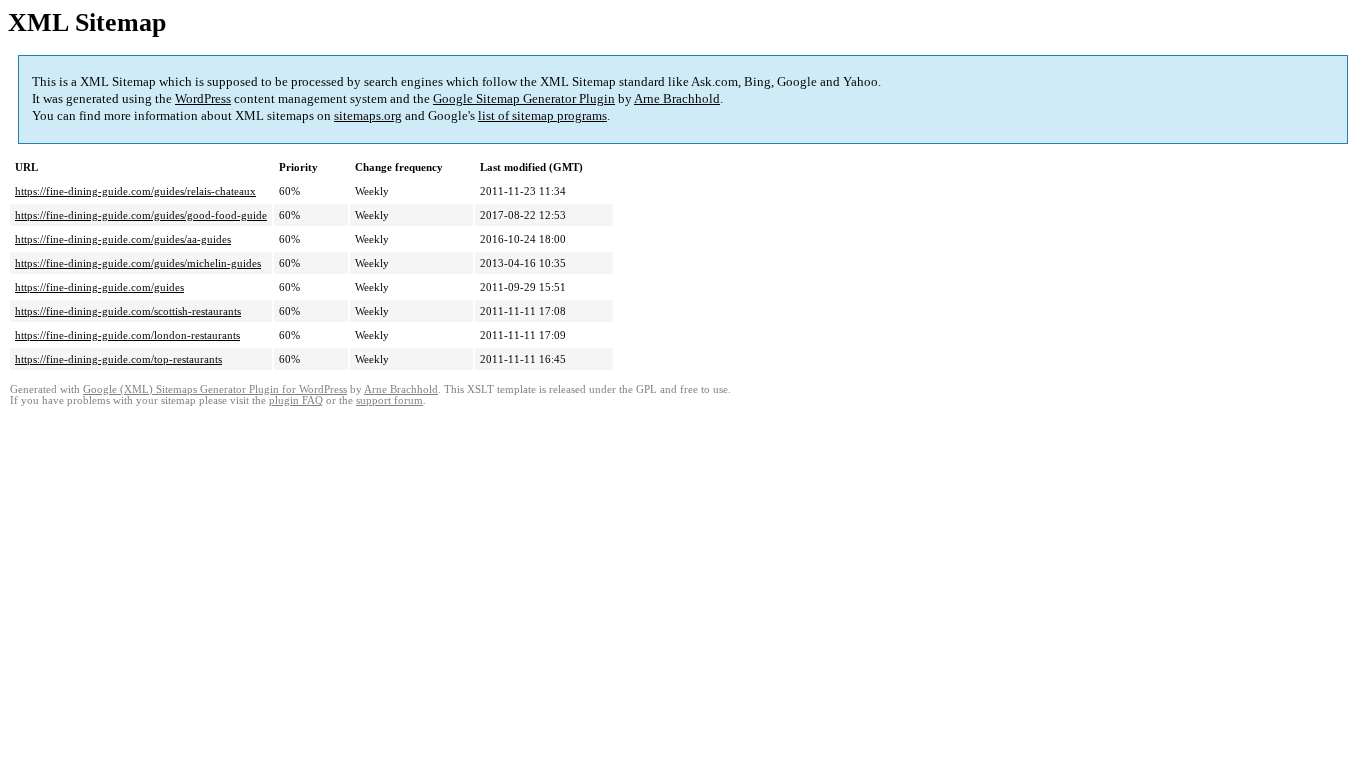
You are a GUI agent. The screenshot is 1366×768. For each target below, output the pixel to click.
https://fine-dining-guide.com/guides (99, 287)
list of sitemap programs (542, 115)
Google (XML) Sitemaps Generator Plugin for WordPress (215, 389)
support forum (389, 400)
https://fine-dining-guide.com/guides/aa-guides (123, 239)
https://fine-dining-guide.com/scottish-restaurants (128, 311)
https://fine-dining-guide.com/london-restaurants (127, 335)
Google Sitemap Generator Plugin (524, 98)
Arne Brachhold (677, 98)
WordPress (203, 98)
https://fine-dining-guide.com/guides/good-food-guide (141, 215)
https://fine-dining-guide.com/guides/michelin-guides (138, 263)
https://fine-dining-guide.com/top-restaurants (118, 359)
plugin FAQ (296, 400)
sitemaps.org (368, 115)
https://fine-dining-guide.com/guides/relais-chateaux (135, 191)
